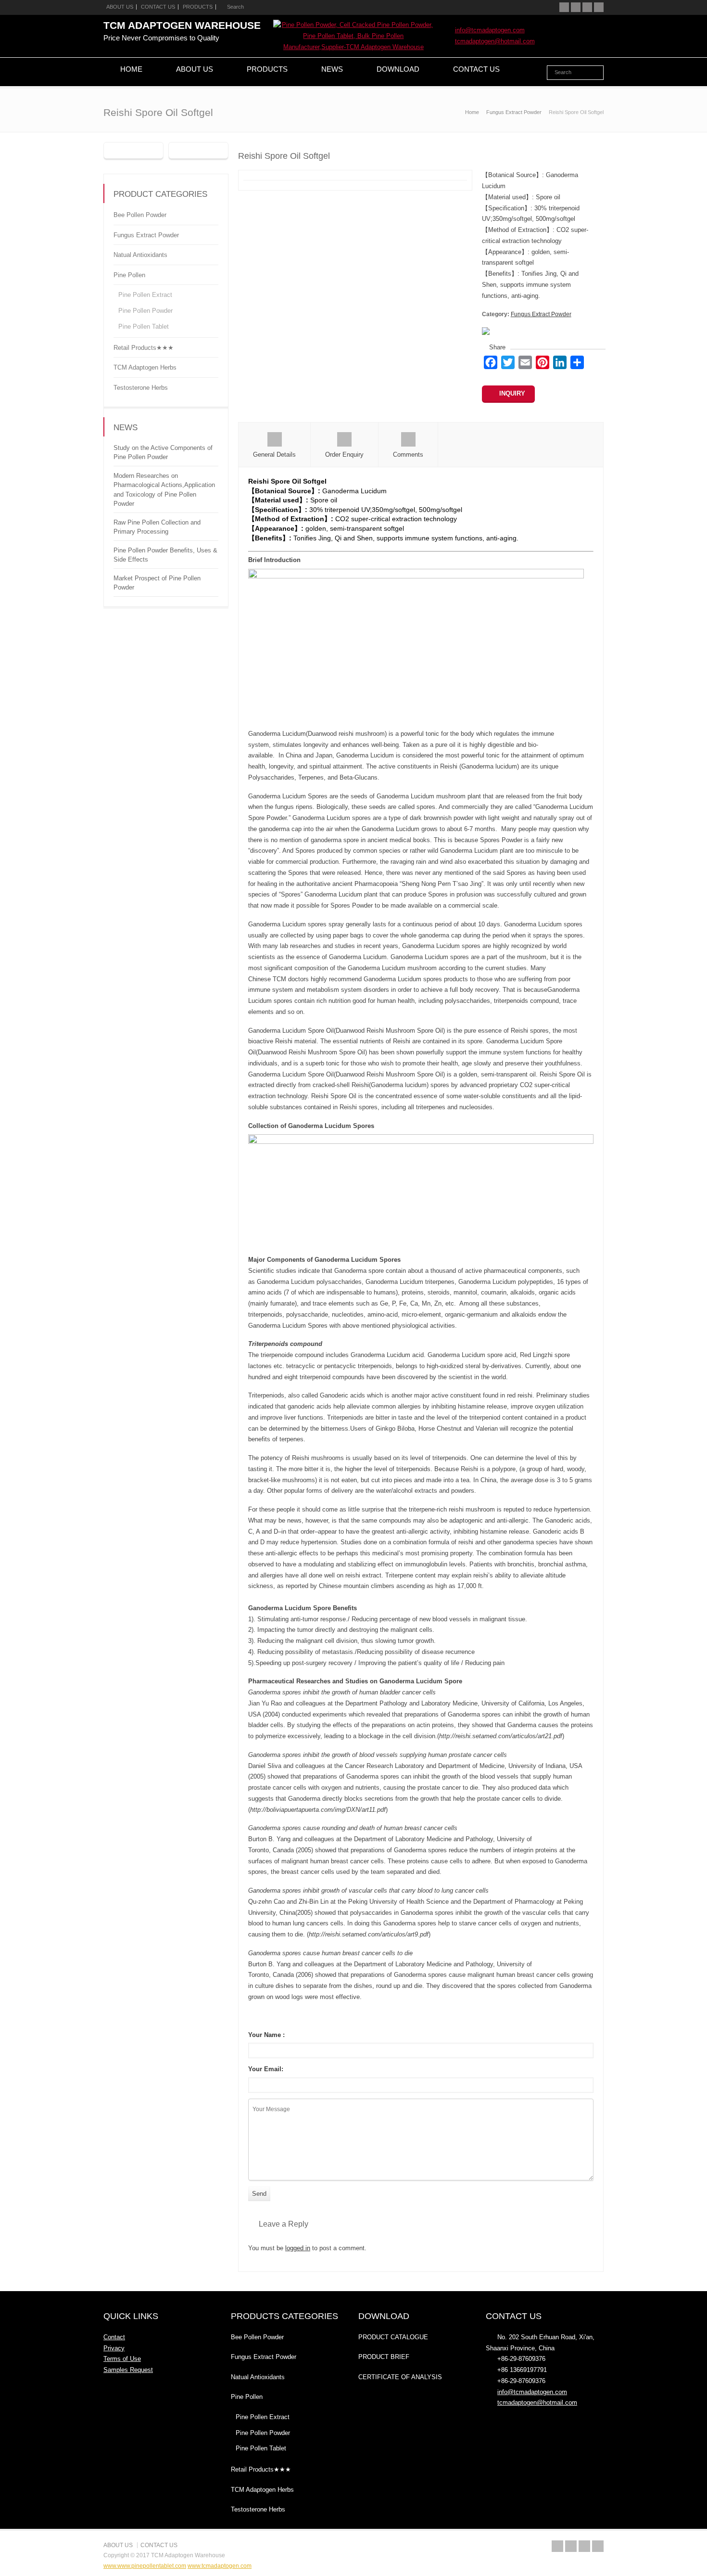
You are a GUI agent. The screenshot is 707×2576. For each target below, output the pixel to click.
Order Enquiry (344, 455)
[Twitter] (564, 7)
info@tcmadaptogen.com (490, 30)
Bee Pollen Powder (140, 215)
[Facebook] (576, 7)
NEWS (332, 69)
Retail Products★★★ (144, 347)
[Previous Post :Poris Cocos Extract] (133, 151)
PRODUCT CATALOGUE (393, 2337)
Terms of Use (122, 2359)
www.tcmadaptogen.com (220, 2566)
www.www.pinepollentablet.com (145, 2566)
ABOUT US (120, 7)
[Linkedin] (599, 7)
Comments (408, 455)
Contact (114, 2337)
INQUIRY (512, 393)
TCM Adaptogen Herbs (145, 367)
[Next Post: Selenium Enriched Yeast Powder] (198, 151)
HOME (131, 69)
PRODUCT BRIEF (384, 2357)
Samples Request (128, 2370)
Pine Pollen (129, 275)
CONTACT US (158, 7)
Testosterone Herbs (141, 387)
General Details (274, 455)
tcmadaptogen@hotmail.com (495, 41)
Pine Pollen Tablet (144, 327)
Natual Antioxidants (140, 255)
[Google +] (587, 7)
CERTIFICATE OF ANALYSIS (400, 2377)
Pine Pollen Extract (145, 295)
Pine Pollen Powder (145, 311)
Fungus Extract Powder (541, 314)
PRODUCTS (198, 7)
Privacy (114, 2348)
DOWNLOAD (398, 69)
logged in (298, 2248)
